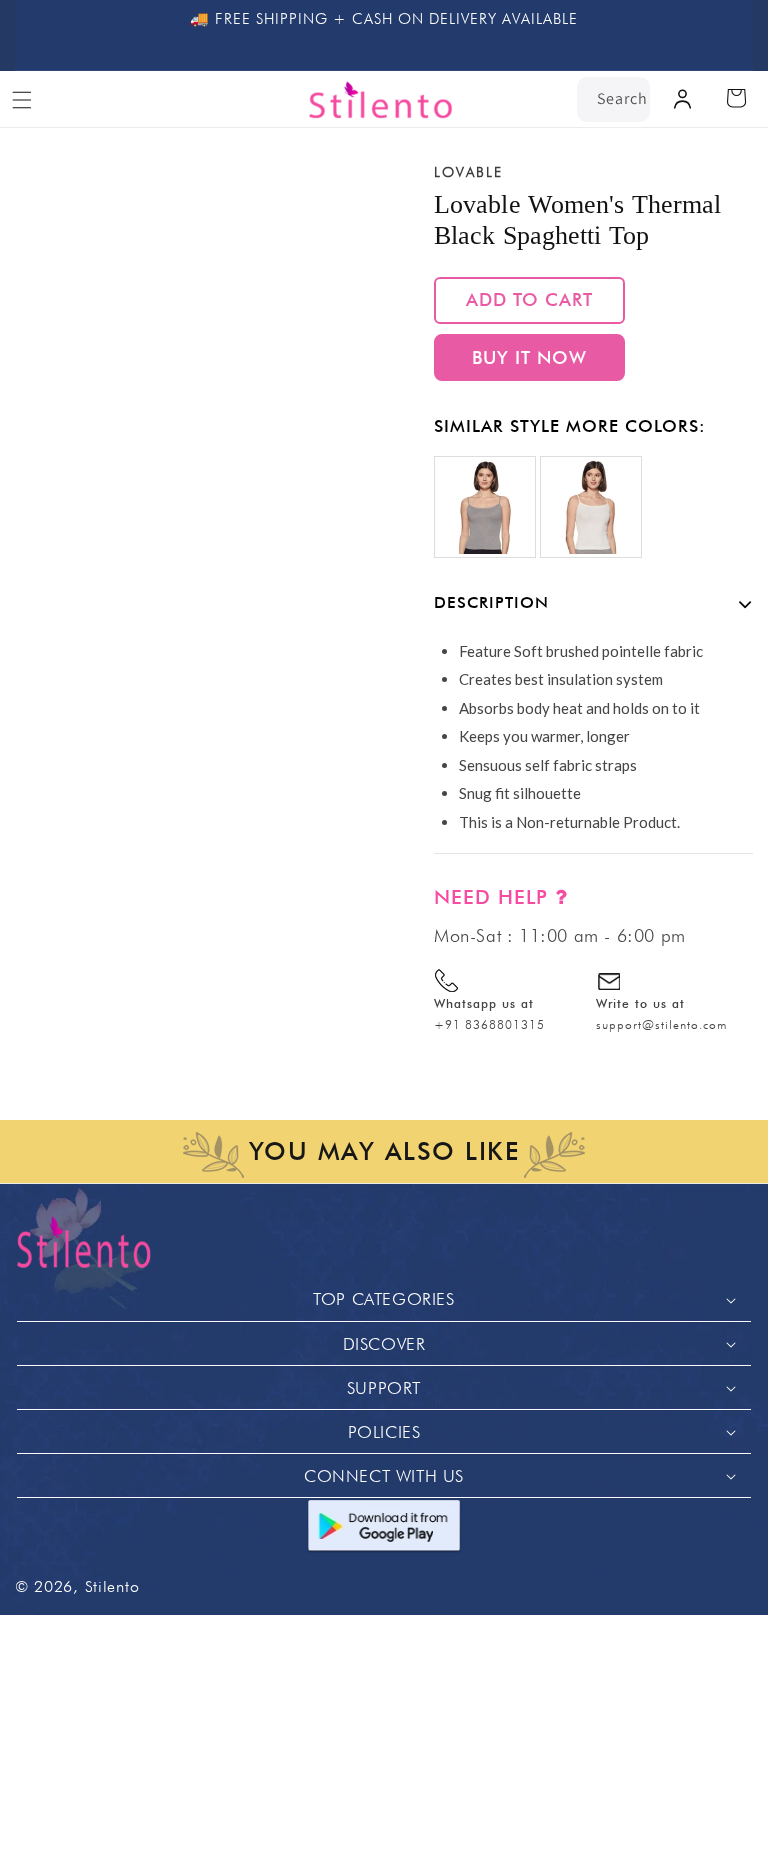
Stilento (112, 1586)
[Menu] (22, 100)
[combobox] (613, 99)
